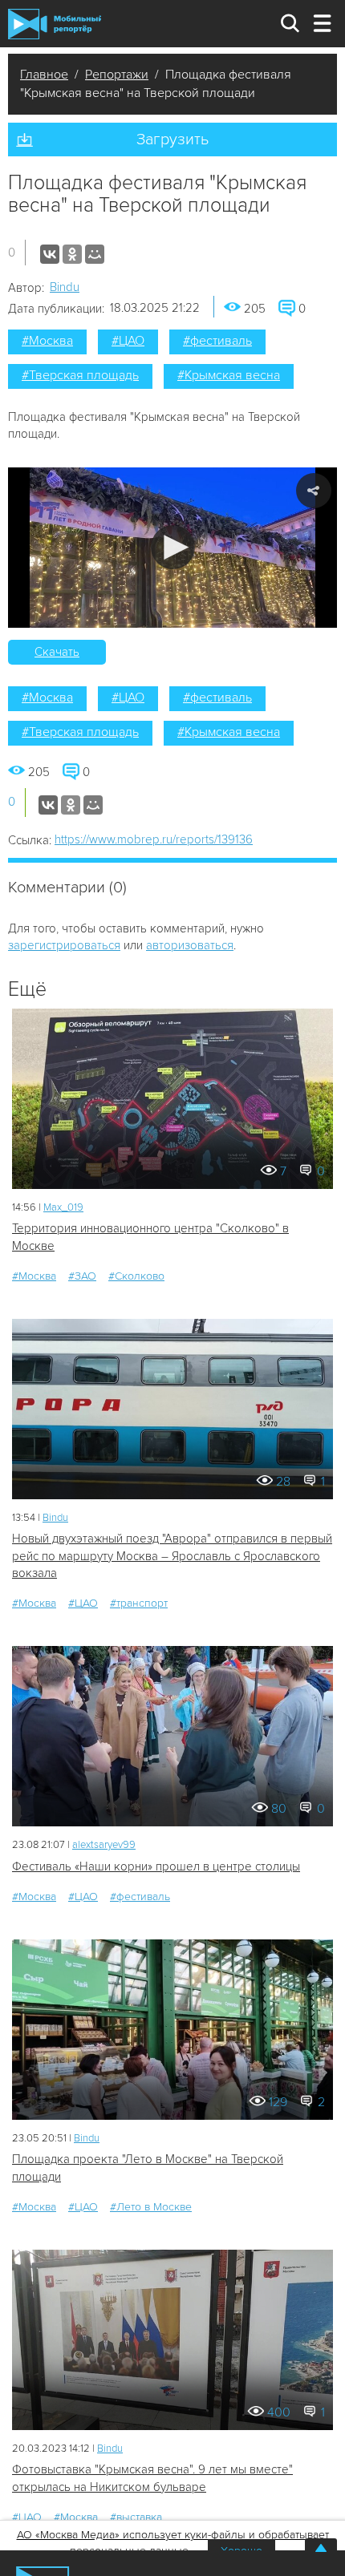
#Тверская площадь (80, 375)
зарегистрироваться (64, 945)
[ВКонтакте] (50, 254)
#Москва (47, 341)
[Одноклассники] (72, 254)
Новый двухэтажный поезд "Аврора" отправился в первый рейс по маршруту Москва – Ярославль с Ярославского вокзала (172, 1556)
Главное (44, 75)
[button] (173, 547)
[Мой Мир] (95, 254)
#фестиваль (217, 341)
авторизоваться (190, 945)
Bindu (65, 287)
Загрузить (172, 140)
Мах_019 (63, 1207)
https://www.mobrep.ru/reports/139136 (154, 839)
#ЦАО (128, 341)
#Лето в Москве (151, 2207)
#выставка (136, 2517)
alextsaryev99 (104, 1845)
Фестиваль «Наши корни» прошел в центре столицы (156, 1866)
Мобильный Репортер (55, 24)
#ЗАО (82, 1276)
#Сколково (136, 1276)
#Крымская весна (229, 375)
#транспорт (139, 1603)
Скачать (57, 652)
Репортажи (117, 75)
